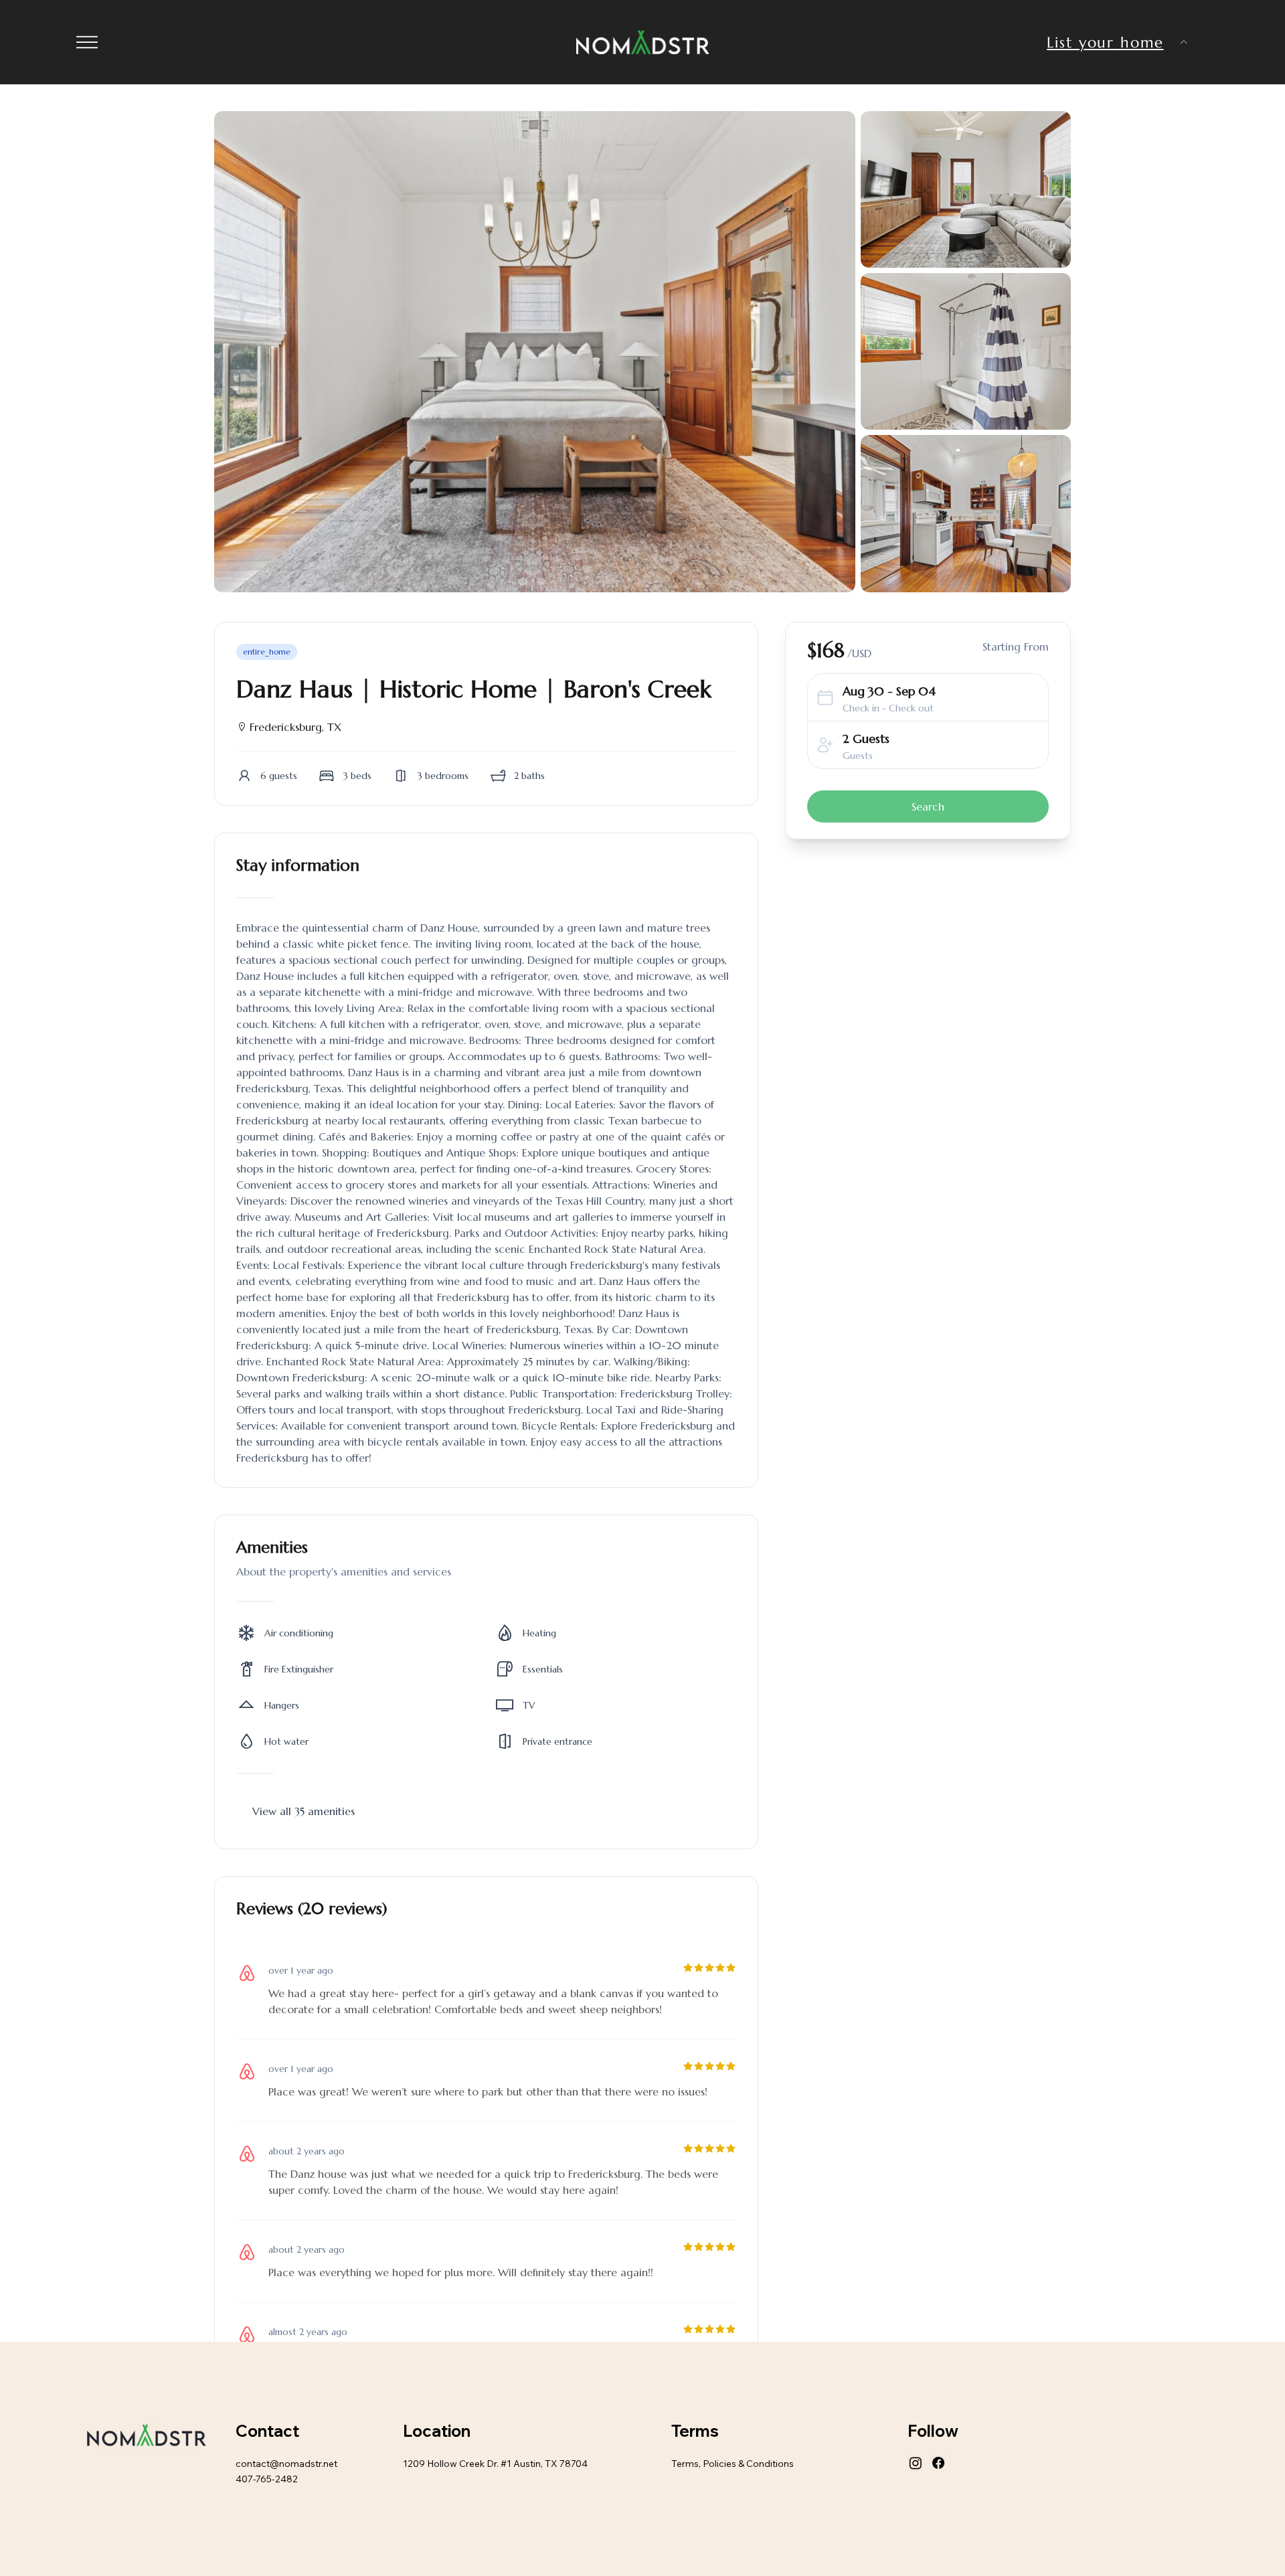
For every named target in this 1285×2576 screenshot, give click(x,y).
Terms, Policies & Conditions (733, 2464)
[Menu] (87, 42)
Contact (267, 2431)
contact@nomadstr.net (286, 2464)
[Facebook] (938, 2463)
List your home (1105, 42)
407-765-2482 (267, 2479)
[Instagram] (916, 2463)
